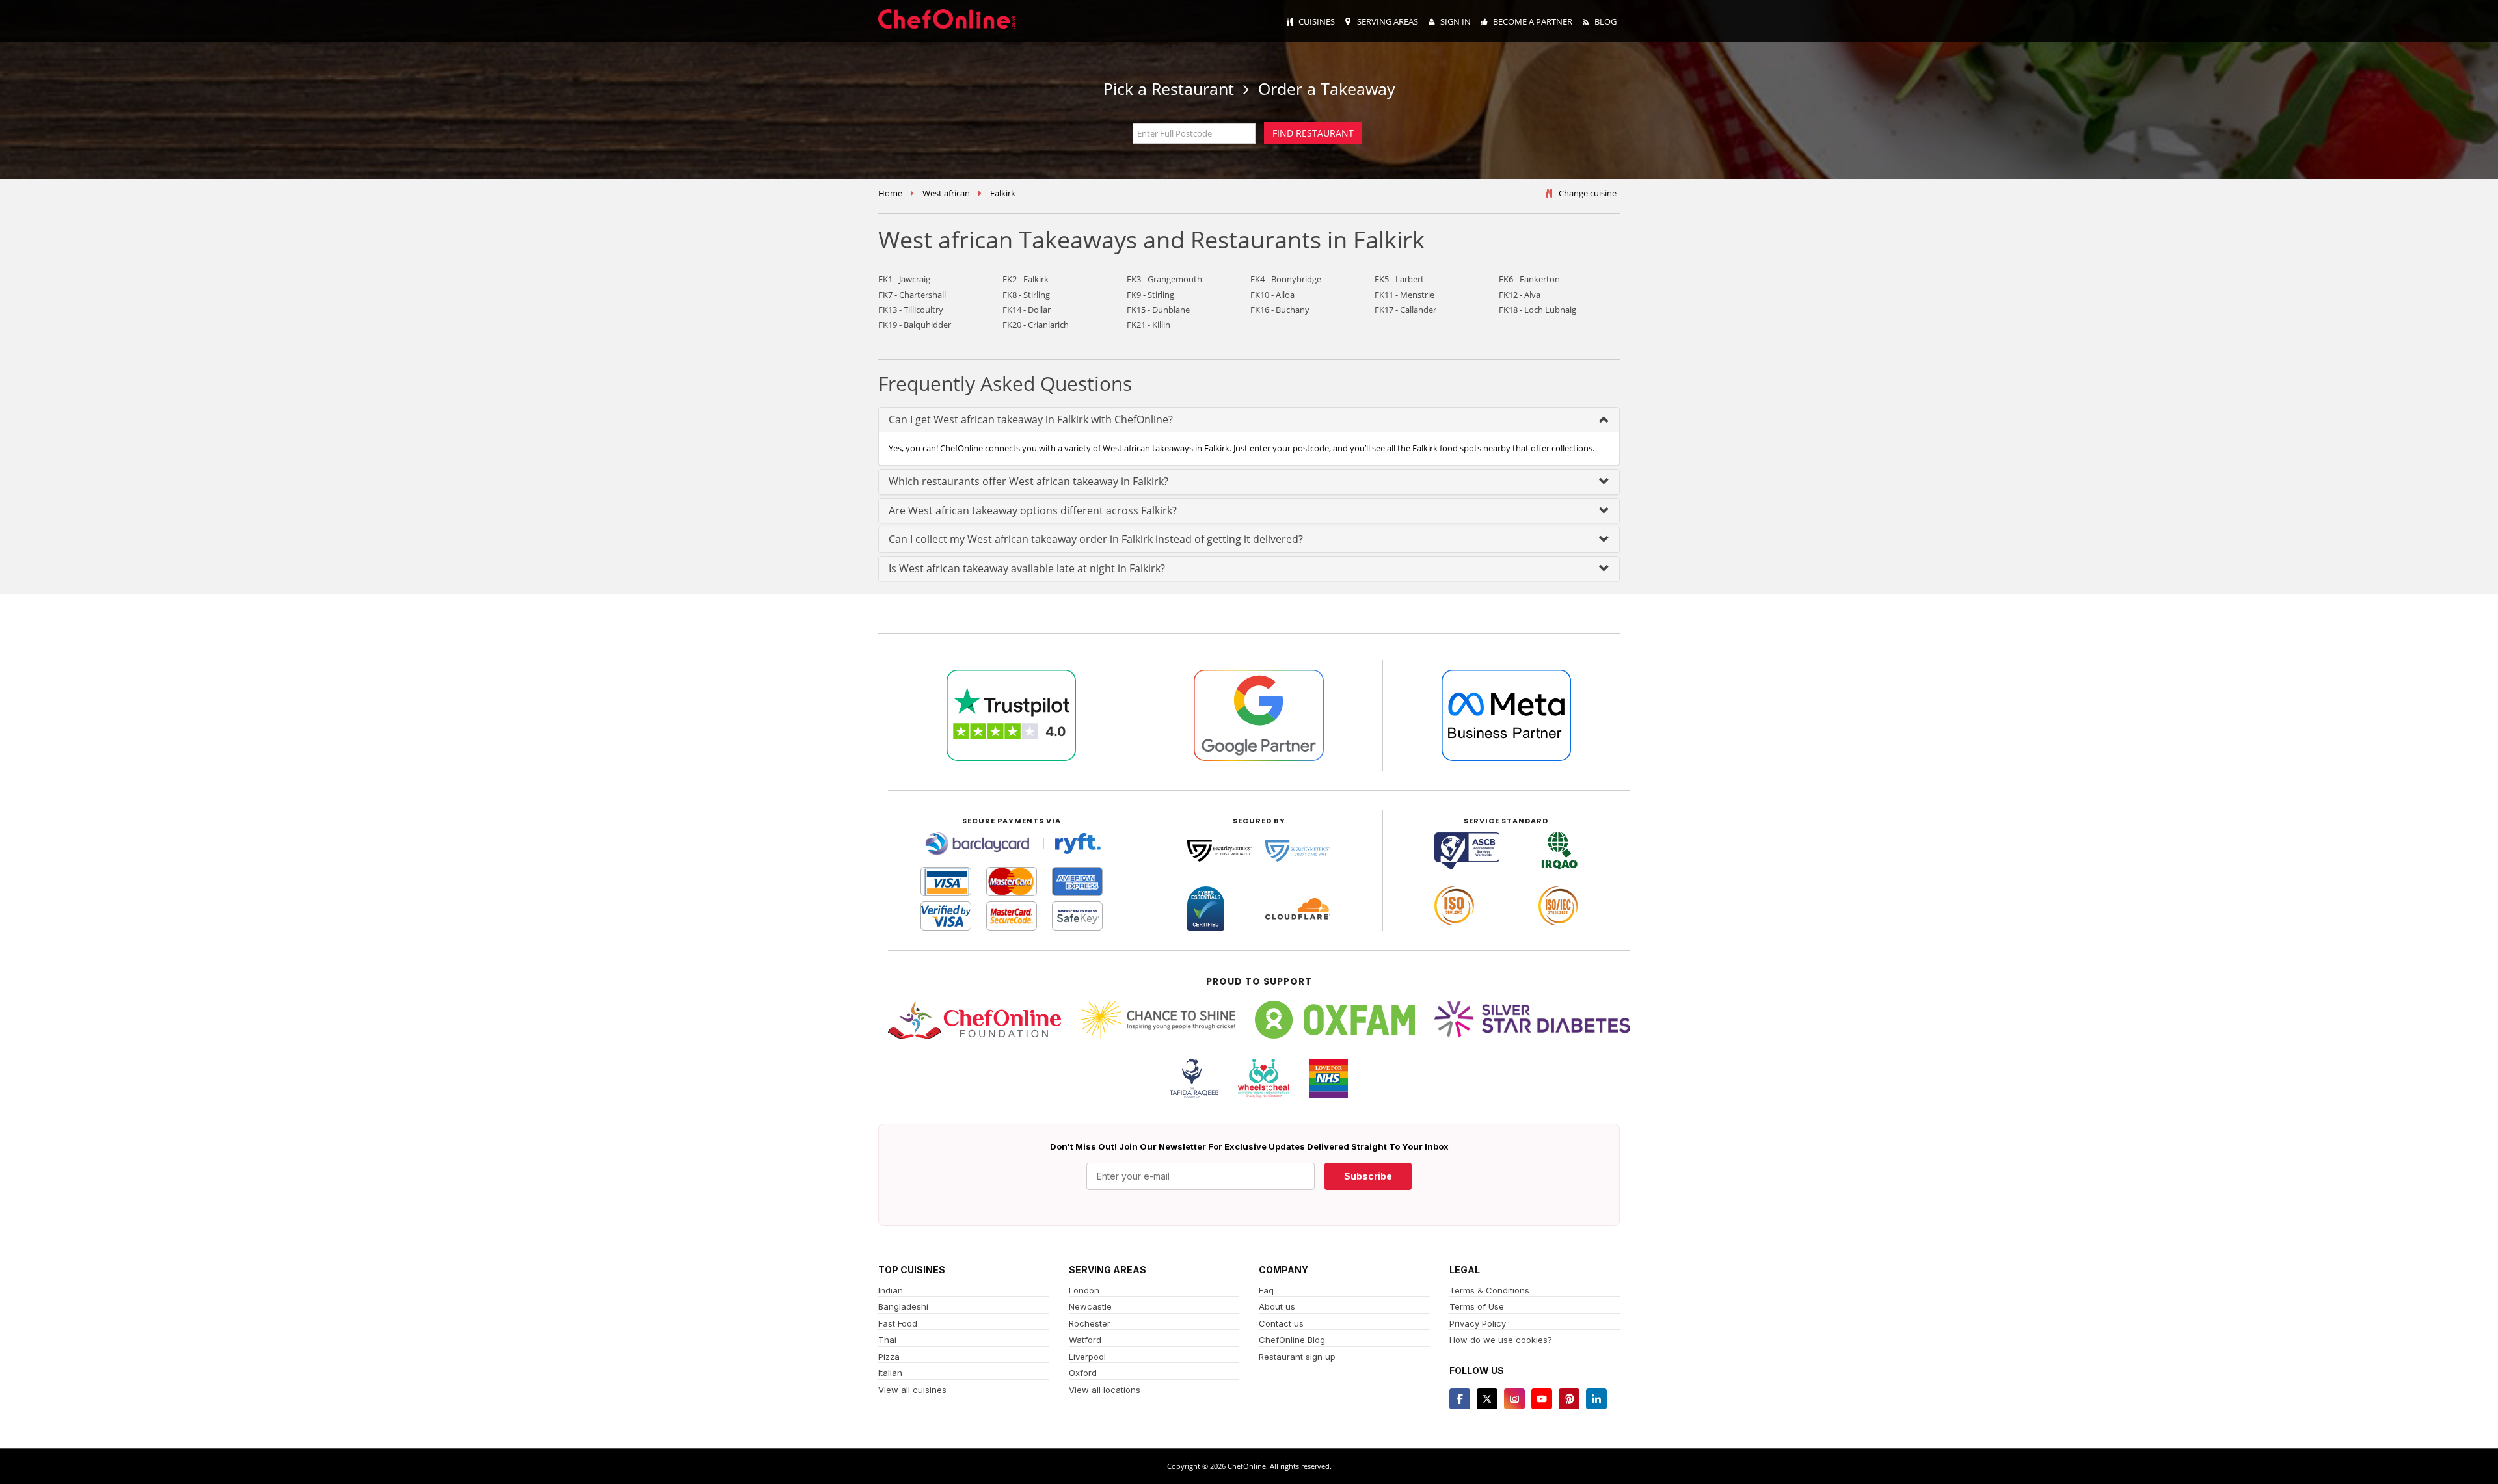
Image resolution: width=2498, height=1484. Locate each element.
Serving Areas (1388, 21)
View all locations (1105, 1390)
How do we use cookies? (1501, 1340)
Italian (890, 1373)
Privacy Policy (1478, 1323)
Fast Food (898, 1323)
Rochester (1090, 1323)
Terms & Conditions (1489, 1290)
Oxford (1083, 1373)
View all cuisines (912, 1390)
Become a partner (1533, 21)
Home (890, 193)
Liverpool (1087, 1357)
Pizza (889, 1357)
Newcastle (1090, 1306)
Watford (1085, 1340)
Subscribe (1368, 1176)
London (1084, 1290)
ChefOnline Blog (1292, 1340)
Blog (1605, 21)
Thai (887, 1340)
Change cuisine (1588, 193)
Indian (891, 1290)
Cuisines (1317, 21)
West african (946, 193)
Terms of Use (1477, 1306)
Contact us (1281, 1323)
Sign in (1456, 21)
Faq (1266, 1290)
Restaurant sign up (1297, 1357)
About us (1277, 1306)
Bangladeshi (903, 1306)
